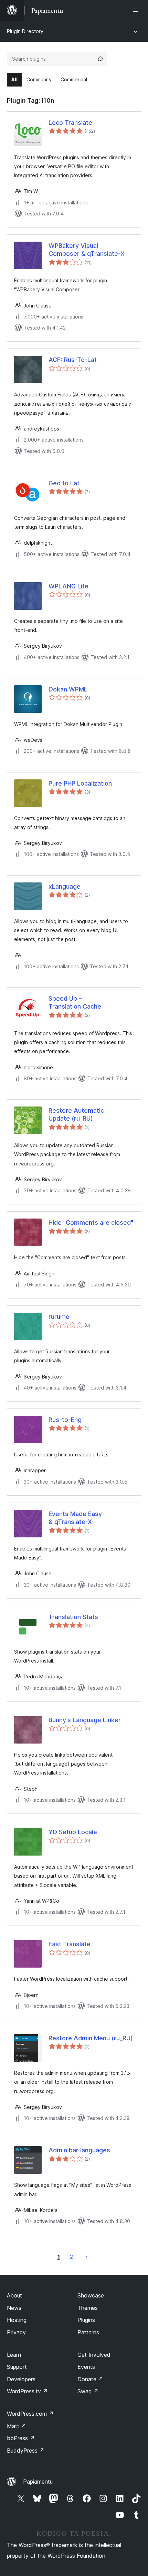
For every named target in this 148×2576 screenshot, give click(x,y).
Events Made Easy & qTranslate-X (75, 1518)
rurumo (59, 1317)
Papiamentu (38, 2482)
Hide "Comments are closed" (91, 1223)
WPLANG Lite (68, 586)
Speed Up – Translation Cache (75, 1002)
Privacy (16, 2332)
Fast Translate (70, 1944)
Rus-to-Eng (65, 1420)
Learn (14, 2355)
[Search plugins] (100, 59)
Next (87, 2257)
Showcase (91, 2295)
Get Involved (94, 2355)
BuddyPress (26, 2451)
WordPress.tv (27, 2391)
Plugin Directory (25, 31)
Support (17, 2367)
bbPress (21, 2438)
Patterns (88, 2332)
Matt (17, 2426)
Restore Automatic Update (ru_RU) (76, 1114)
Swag (88, 2391)
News (14, 2308)
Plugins (86, 2320)
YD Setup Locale (73, 1832)
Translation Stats (73, 1617)
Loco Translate (70, 123)
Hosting (17, 2320)
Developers (21, 2379)
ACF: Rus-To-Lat (73, 360)
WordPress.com (30, 2414)
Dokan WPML (68, 689)
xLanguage (65, 886)
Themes (88, 2308)
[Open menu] (137, 10)
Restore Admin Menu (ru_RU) (91, 2038)
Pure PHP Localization (80, 783)
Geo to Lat (64, 483)
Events (86, 2367)
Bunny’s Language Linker (85, 1720)
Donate (90, 2379)
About (14, 2295)
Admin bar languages (79, 2150)
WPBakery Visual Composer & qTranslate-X (87, 250)
